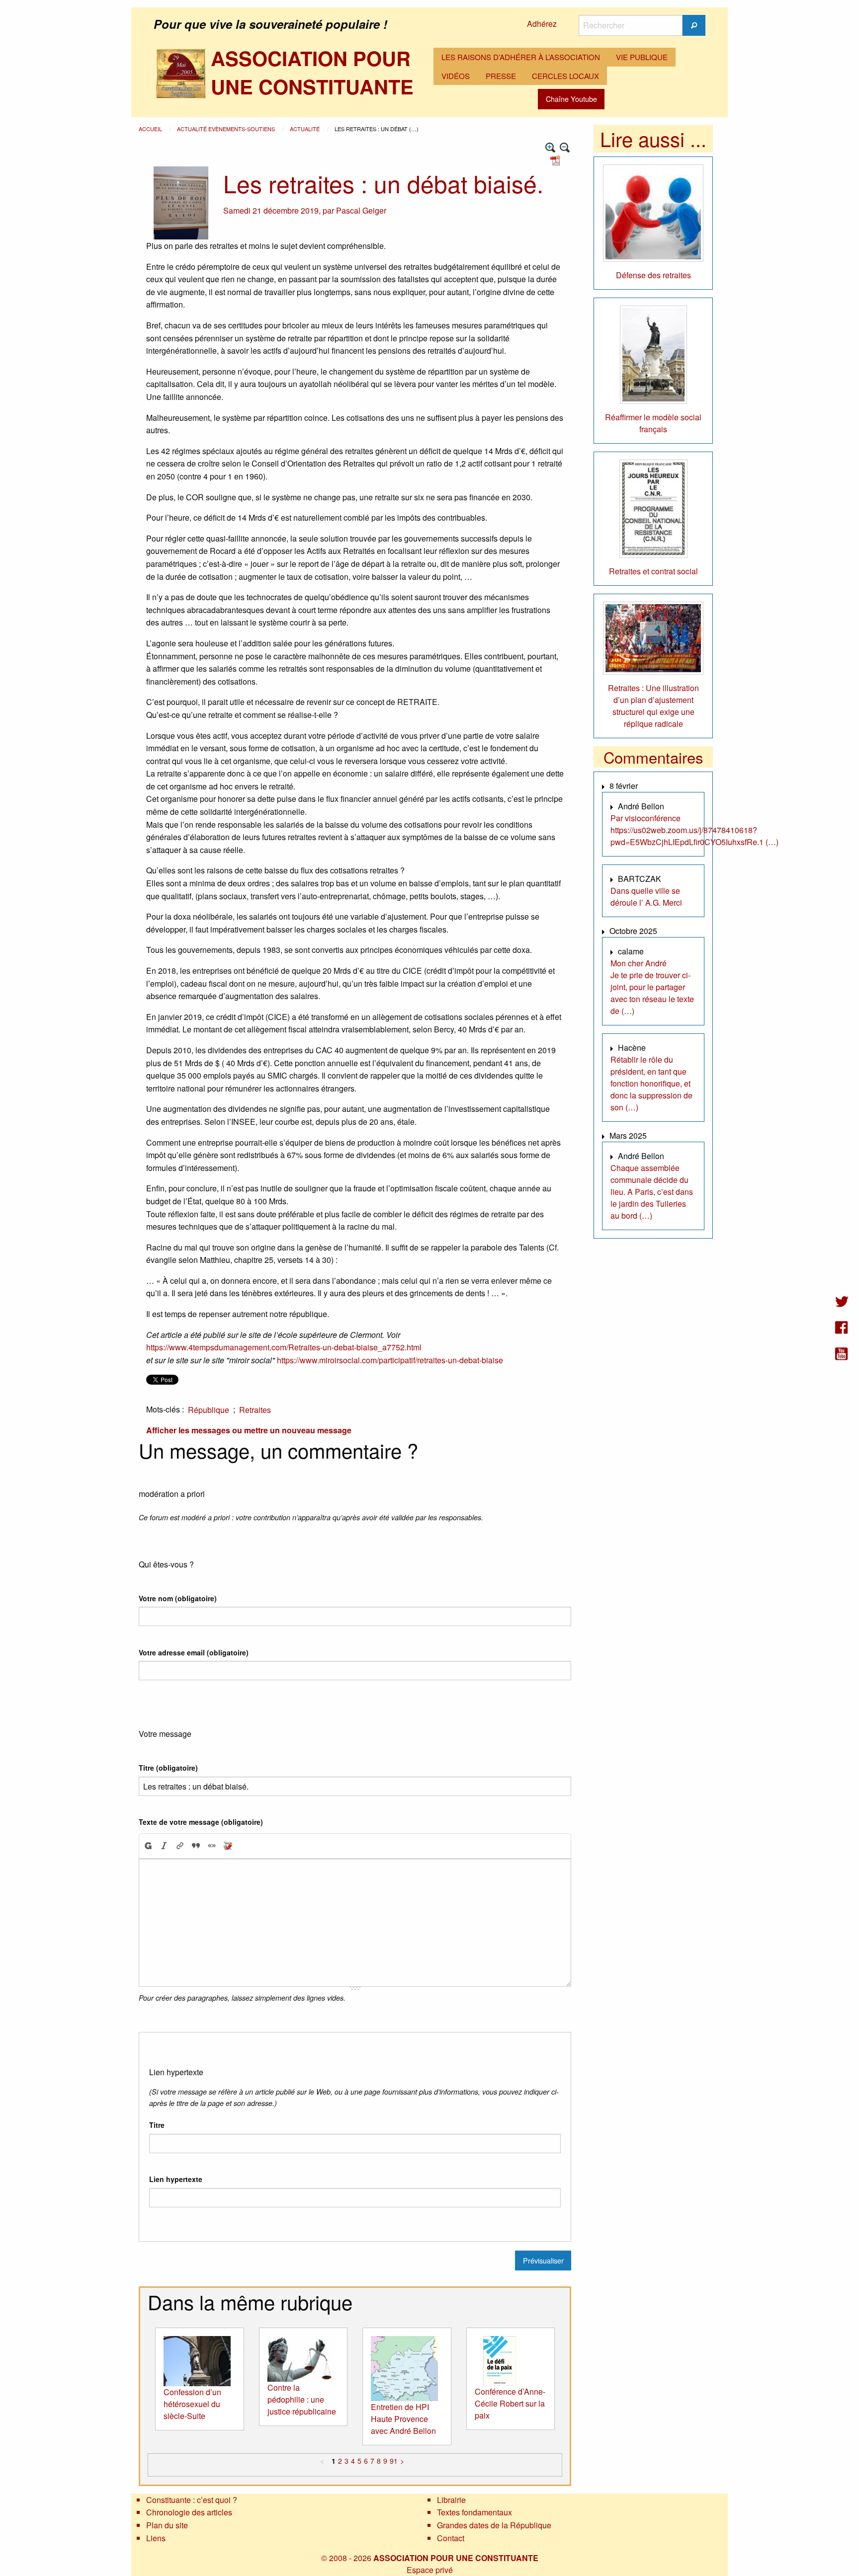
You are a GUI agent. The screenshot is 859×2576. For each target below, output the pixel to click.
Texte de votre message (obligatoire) (201, 1822)
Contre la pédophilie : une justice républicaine (302, 2399)
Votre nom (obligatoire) (178, 1598)
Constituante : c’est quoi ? (192, 2500)
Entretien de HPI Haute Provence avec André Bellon (403, 2419)
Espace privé (430, 2570)
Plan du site (167, 2525)
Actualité (305, 129)
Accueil (151, 129)
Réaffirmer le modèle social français (653, 423)
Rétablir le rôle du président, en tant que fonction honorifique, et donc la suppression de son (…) (651, 1083)
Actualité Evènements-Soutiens (227, 129)
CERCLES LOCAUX (565, 76)
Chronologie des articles (189, 2512)
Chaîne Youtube (571, 99)
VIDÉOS (456, 76)
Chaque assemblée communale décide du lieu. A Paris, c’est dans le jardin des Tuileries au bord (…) (652, 1192)
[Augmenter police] (551, 148)
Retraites (255, 1410)
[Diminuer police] (565, 148)
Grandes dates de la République (494, 2525)
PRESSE (501, 76)
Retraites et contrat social (653, 571)
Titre (157, 2125)
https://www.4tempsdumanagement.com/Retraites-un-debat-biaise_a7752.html (284, 1347)
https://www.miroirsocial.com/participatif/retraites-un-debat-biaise (390, 1360)
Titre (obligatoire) (168, 1768)
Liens (156, 2538)
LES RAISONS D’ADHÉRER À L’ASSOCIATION (521, 57)
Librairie (451, 2500)
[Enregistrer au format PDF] (557, 160)
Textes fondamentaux (474, 2512)
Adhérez (542, 24)
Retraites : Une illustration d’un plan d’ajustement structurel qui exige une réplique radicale (653, 706)
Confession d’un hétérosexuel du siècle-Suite (192, 2404)
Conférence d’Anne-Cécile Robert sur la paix (510, 2403)
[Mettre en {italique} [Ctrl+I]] (164, 1846)
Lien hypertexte (176, 2179)
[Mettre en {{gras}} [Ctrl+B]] (148, 1846)
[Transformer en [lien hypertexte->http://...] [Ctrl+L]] (180, 1846)
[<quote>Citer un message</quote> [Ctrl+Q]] (196, 1846)
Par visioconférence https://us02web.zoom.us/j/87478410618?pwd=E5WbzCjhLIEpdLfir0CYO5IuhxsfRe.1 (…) (694, 830)
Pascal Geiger (361, 210)
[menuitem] (521, 57)
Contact (451, 2538)
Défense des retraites (653, 275)
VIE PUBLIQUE (642, 57)
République (209, 1410)
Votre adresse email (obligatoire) (194, 1652)
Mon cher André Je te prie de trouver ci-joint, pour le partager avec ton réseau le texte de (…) (652, 987)
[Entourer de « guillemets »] (212, 1846)
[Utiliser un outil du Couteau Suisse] (228, 1846)
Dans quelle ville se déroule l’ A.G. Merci (646, 897)
